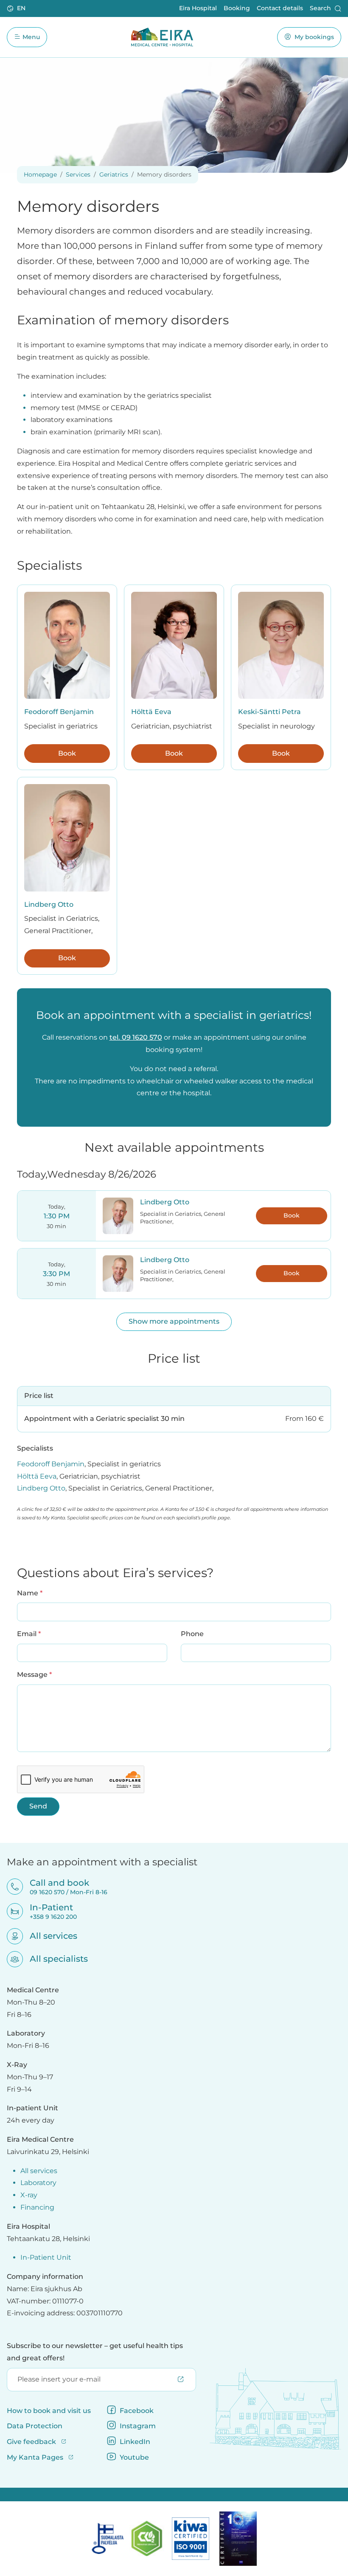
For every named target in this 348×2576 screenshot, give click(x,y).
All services (48, 1936)
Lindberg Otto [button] (165, 1202)
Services (78, 174)
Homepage (40, 174)
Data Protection (35, 2426)
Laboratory (38, 2183)
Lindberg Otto (49, 904)
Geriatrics (114, 174)
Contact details (280, 8)
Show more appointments (174, 1321)
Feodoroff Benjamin (59, 712)
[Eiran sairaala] (162, 37)
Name (30, 1593)
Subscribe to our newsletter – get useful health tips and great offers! (95, 2352)
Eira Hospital (198, 8)
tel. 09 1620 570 (136, 1037)
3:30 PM (56, 1274)
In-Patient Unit (46, 2257)
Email (29, 1634)
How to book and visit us (49, 2411)
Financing (37, 2207)
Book (67, 753)
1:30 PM (57, 1216)
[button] (17, 8)
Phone (192, 1634)
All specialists (53, 1959)
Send (38, 1806)
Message (34, 1674)
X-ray (29, 2195)
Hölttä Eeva (151, 712)
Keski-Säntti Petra (269, 712)
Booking (237, 8)
